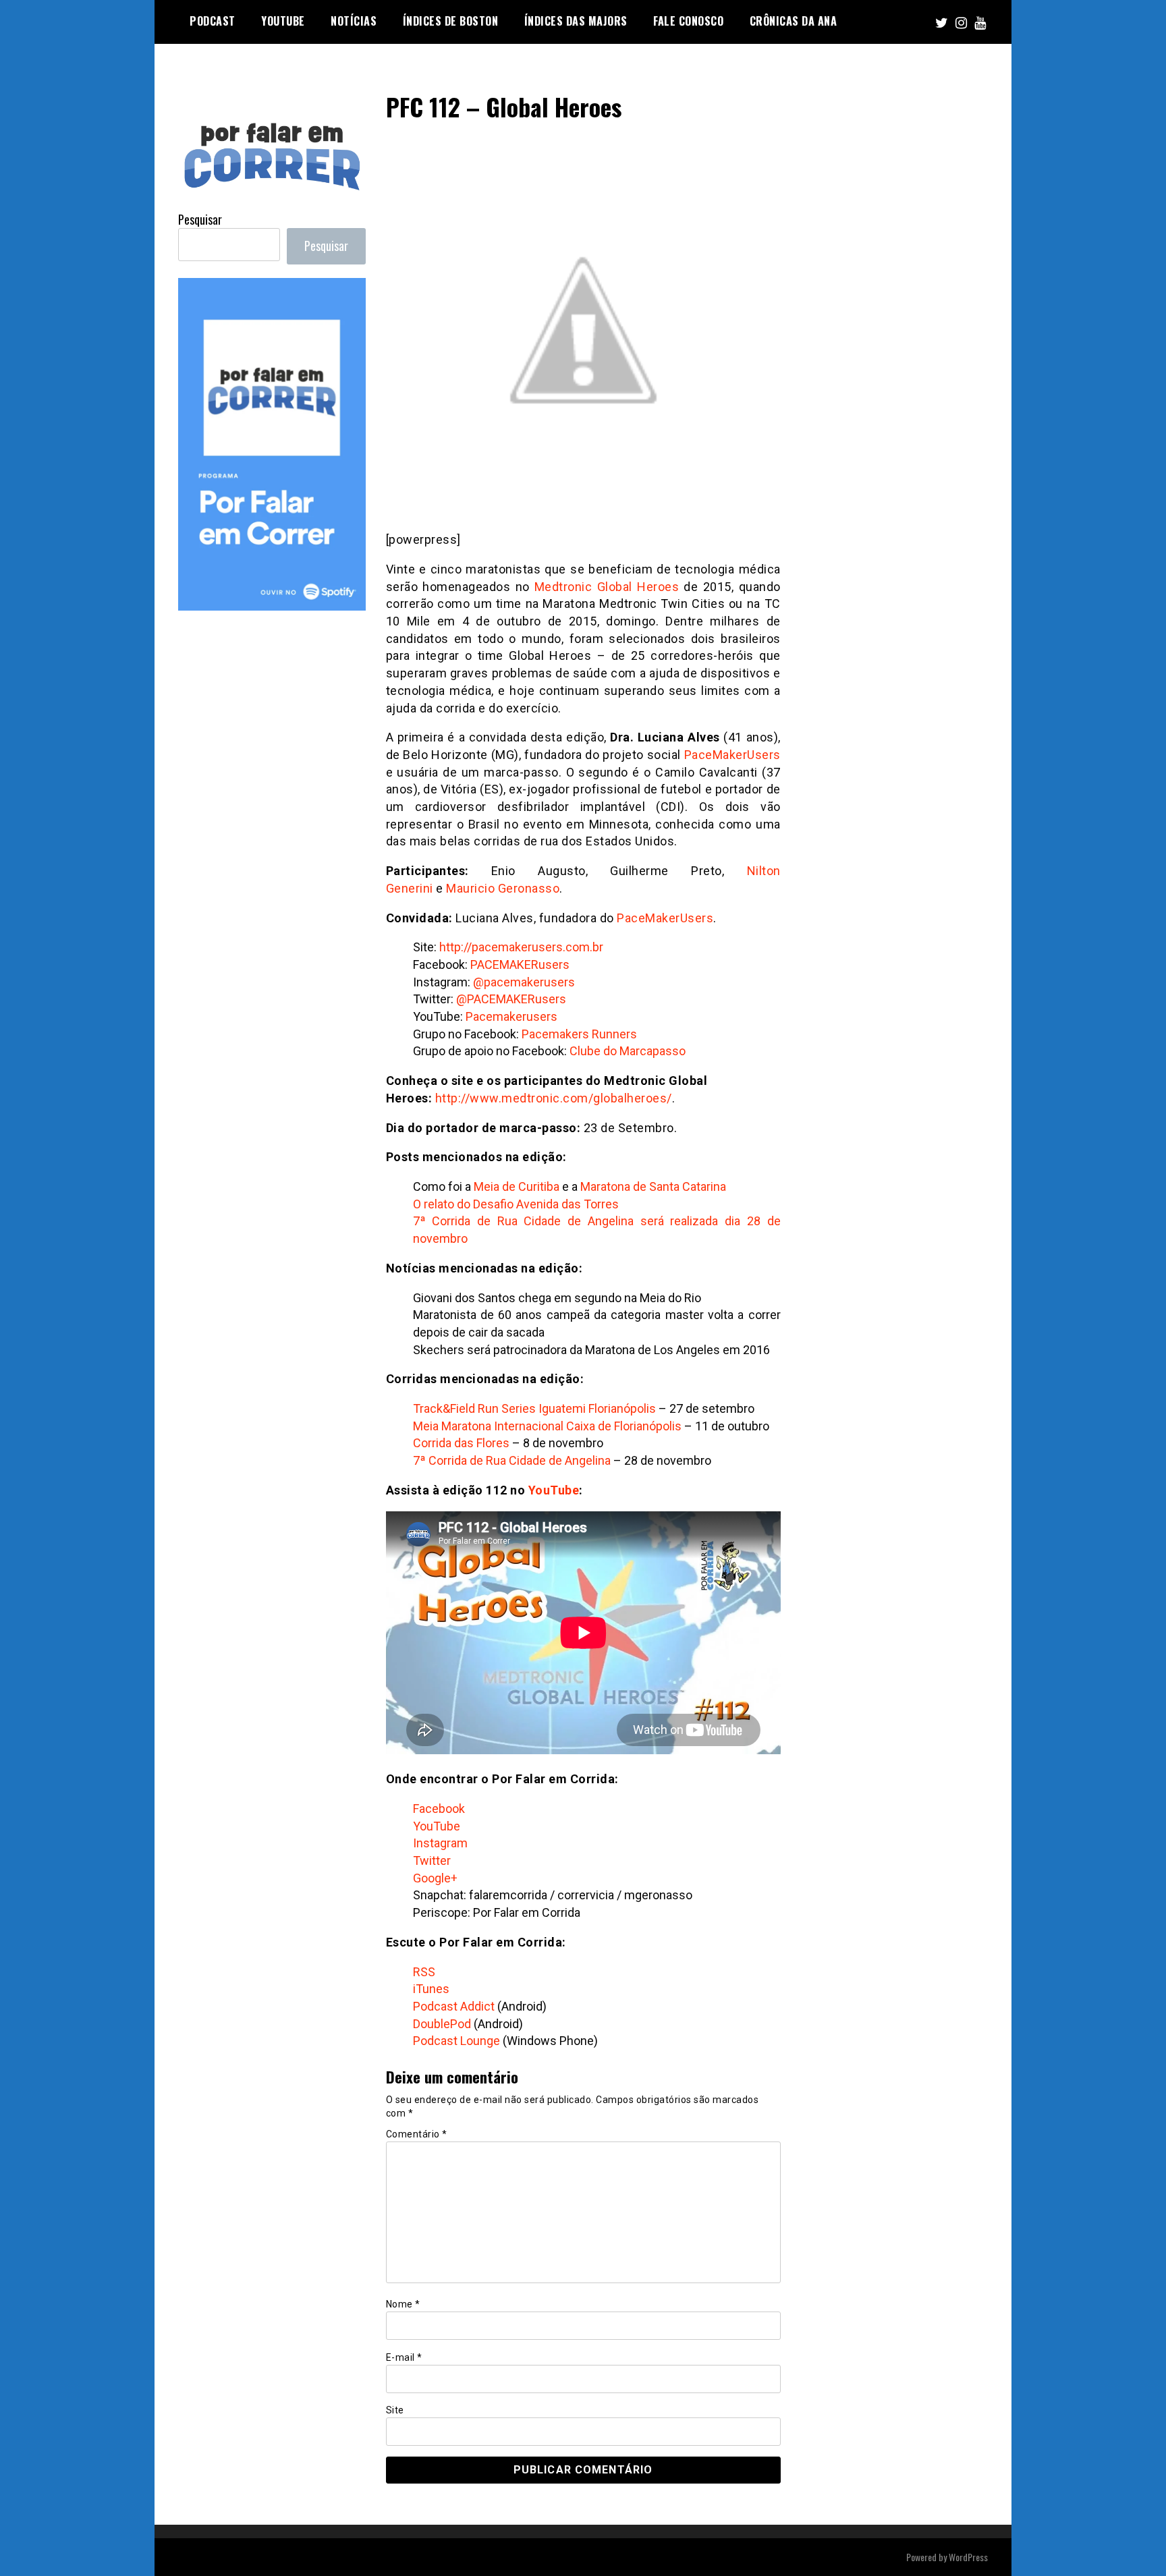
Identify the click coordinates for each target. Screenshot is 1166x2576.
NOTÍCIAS (354, 21)
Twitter (432, 1860)
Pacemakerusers (511, 1016)
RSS (424, 1972)
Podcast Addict (454, 2006)
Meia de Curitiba (517, 1186)
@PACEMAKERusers (511, 999)
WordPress (968, 2557)
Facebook (439, 1809)
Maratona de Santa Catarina (653, 1186)
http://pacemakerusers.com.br (521, 947)
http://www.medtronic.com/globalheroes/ (554, 1098)
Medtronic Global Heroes (607, 587)
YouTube (554, 1490)
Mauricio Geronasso (503, 888)
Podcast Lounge (456, 2041)
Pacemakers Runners (579, 1034)
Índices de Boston (451, 21)
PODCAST (213, 21)
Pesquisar (200, 219)
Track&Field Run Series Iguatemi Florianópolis (534, 1408)
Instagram (440, 1843)
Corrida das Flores (461, 1443)
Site (395, 2410)
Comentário (417, 2134)
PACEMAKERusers (520, 964)
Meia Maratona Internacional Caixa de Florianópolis (547, 1426)
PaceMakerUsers (732, 755)
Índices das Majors (576, 21)
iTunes (431, 1989)
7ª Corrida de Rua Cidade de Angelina (512, 1460)
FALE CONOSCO (688, 21)
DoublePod (442, 2024)
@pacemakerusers (524, 982)
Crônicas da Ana (794, 21)
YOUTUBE (283, 21)
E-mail (404, 2357)
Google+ (435, 1878)
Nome (403, 2304)
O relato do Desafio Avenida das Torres (516, 1204)
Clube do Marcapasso (628, 1051)
